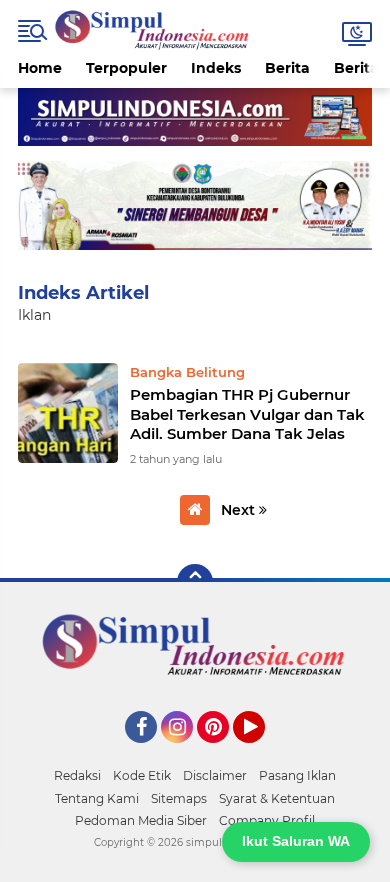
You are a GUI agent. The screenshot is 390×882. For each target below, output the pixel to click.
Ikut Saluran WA (296, 841)
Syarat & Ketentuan (277, 798)
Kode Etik (142, 775)
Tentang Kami (97, 798)
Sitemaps (179, 798)
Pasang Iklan (297, 775)
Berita (287, 68)
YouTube (262, 752)
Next (240, 510)
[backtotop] (195, 582)
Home (40, 68)
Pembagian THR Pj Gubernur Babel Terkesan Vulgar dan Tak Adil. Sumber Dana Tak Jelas (247, 414)
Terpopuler (126, 68)
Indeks (216, 68)
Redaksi (77, 775)
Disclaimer (215, 775)
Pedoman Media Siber (141, 820)
